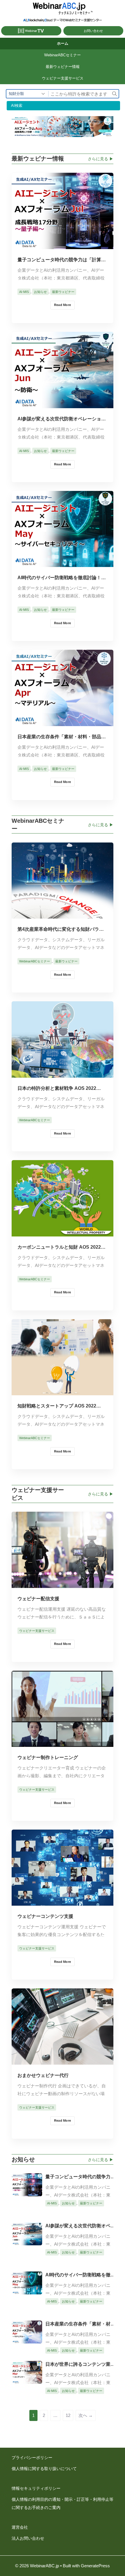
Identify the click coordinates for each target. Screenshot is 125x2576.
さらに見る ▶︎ (101, 159)
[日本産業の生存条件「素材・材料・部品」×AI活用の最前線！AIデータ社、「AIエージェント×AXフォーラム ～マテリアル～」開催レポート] (63, 722)
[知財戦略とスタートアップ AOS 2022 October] (63, 1391)
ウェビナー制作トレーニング (48, 1757)
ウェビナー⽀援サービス (63, 78)
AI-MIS (24, 292)
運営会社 (20, 2527)
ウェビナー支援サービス (37, 1631)
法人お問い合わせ (28, 2538)
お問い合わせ (93, 31)
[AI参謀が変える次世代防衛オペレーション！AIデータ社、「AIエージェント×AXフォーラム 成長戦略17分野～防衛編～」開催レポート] (63, 404)
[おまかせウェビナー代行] (63, 2060)
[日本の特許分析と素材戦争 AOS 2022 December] (63, 1073)
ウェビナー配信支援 (38, 1599)
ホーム (63, 43)
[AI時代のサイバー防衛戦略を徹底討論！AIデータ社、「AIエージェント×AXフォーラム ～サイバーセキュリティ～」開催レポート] (63, 562)
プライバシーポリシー (32, 2458)
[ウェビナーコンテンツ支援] (63, 1901)
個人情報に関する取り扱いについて (44, 2469)
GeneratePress (95, 2566)
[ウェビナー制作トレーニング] (63, 1742)
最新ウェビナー (63, 292)
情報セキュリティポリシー (36, 2488)
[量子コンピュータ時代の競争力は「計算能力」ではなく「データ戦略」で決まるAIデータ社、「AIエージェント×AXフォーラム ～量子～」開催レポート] (63, 245)
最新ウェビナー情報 (63, 67)
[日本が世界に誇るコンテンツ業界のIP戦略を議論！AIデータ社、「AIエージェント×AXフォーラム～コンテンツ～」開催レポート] (27, 2379)
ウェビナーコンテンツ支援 (45, 1916)
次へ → (86, 2415)
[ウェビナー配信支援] (63, 1584)
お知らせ (40, 292)
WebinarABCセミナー (63, 55)
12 (68, 2415)
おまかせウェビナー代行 (43, 2075)
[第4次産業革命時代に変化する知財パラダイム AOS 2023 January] (63, 914)
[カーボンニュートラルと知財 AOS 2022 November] (63, 1232)
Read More (63, 305)
